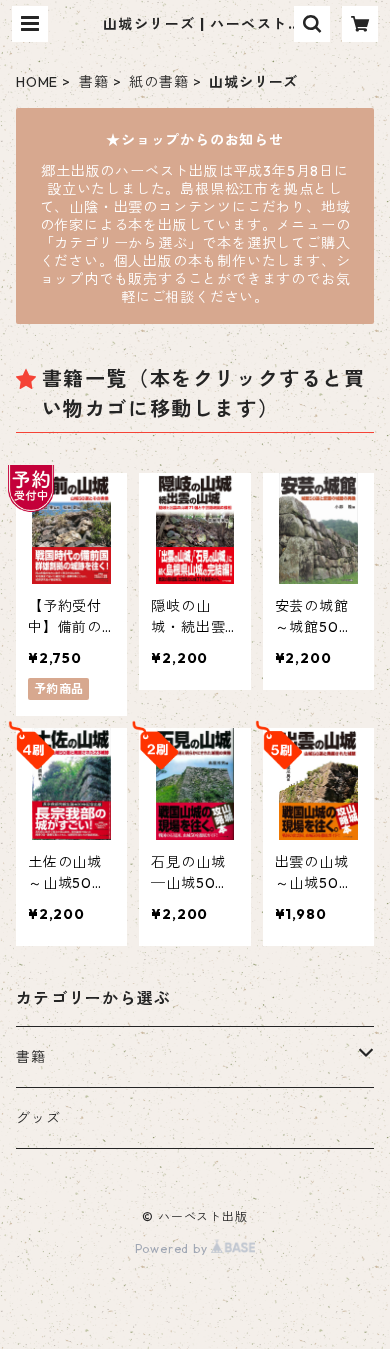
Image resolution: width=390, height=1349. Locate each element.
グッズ (38, 1118)
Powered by (173, 1248)
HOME (37, 82)
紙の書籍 (158, 82)
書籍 (94, 82)
